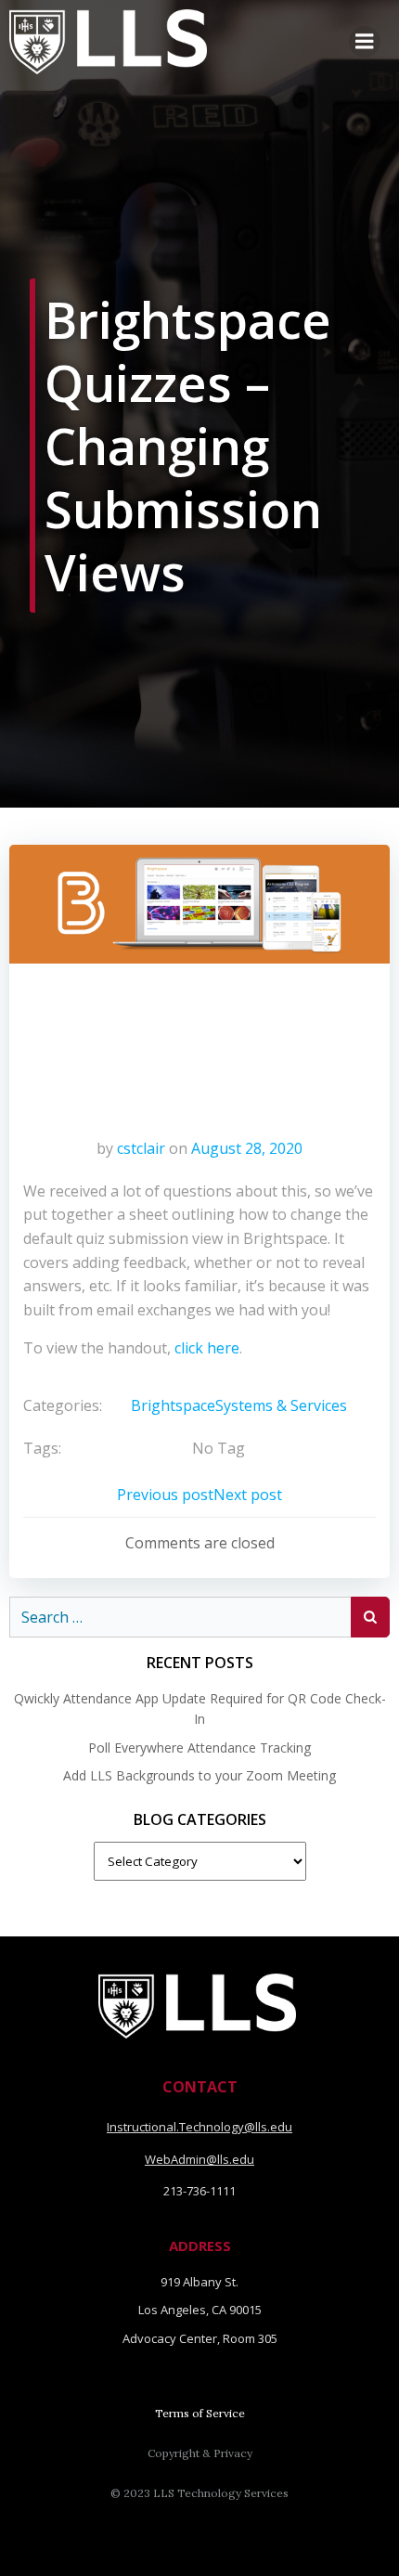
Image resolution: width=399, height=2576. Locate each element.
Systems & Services (281, 1405)
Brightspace (173, 1405)
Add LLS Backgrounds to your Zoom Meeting (199, 1775)
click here (207, 1348)
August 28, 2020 (247, 1148)
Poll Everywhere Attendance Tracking (199, 1748)
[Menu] (365, 42)
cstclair (141, 1148)
